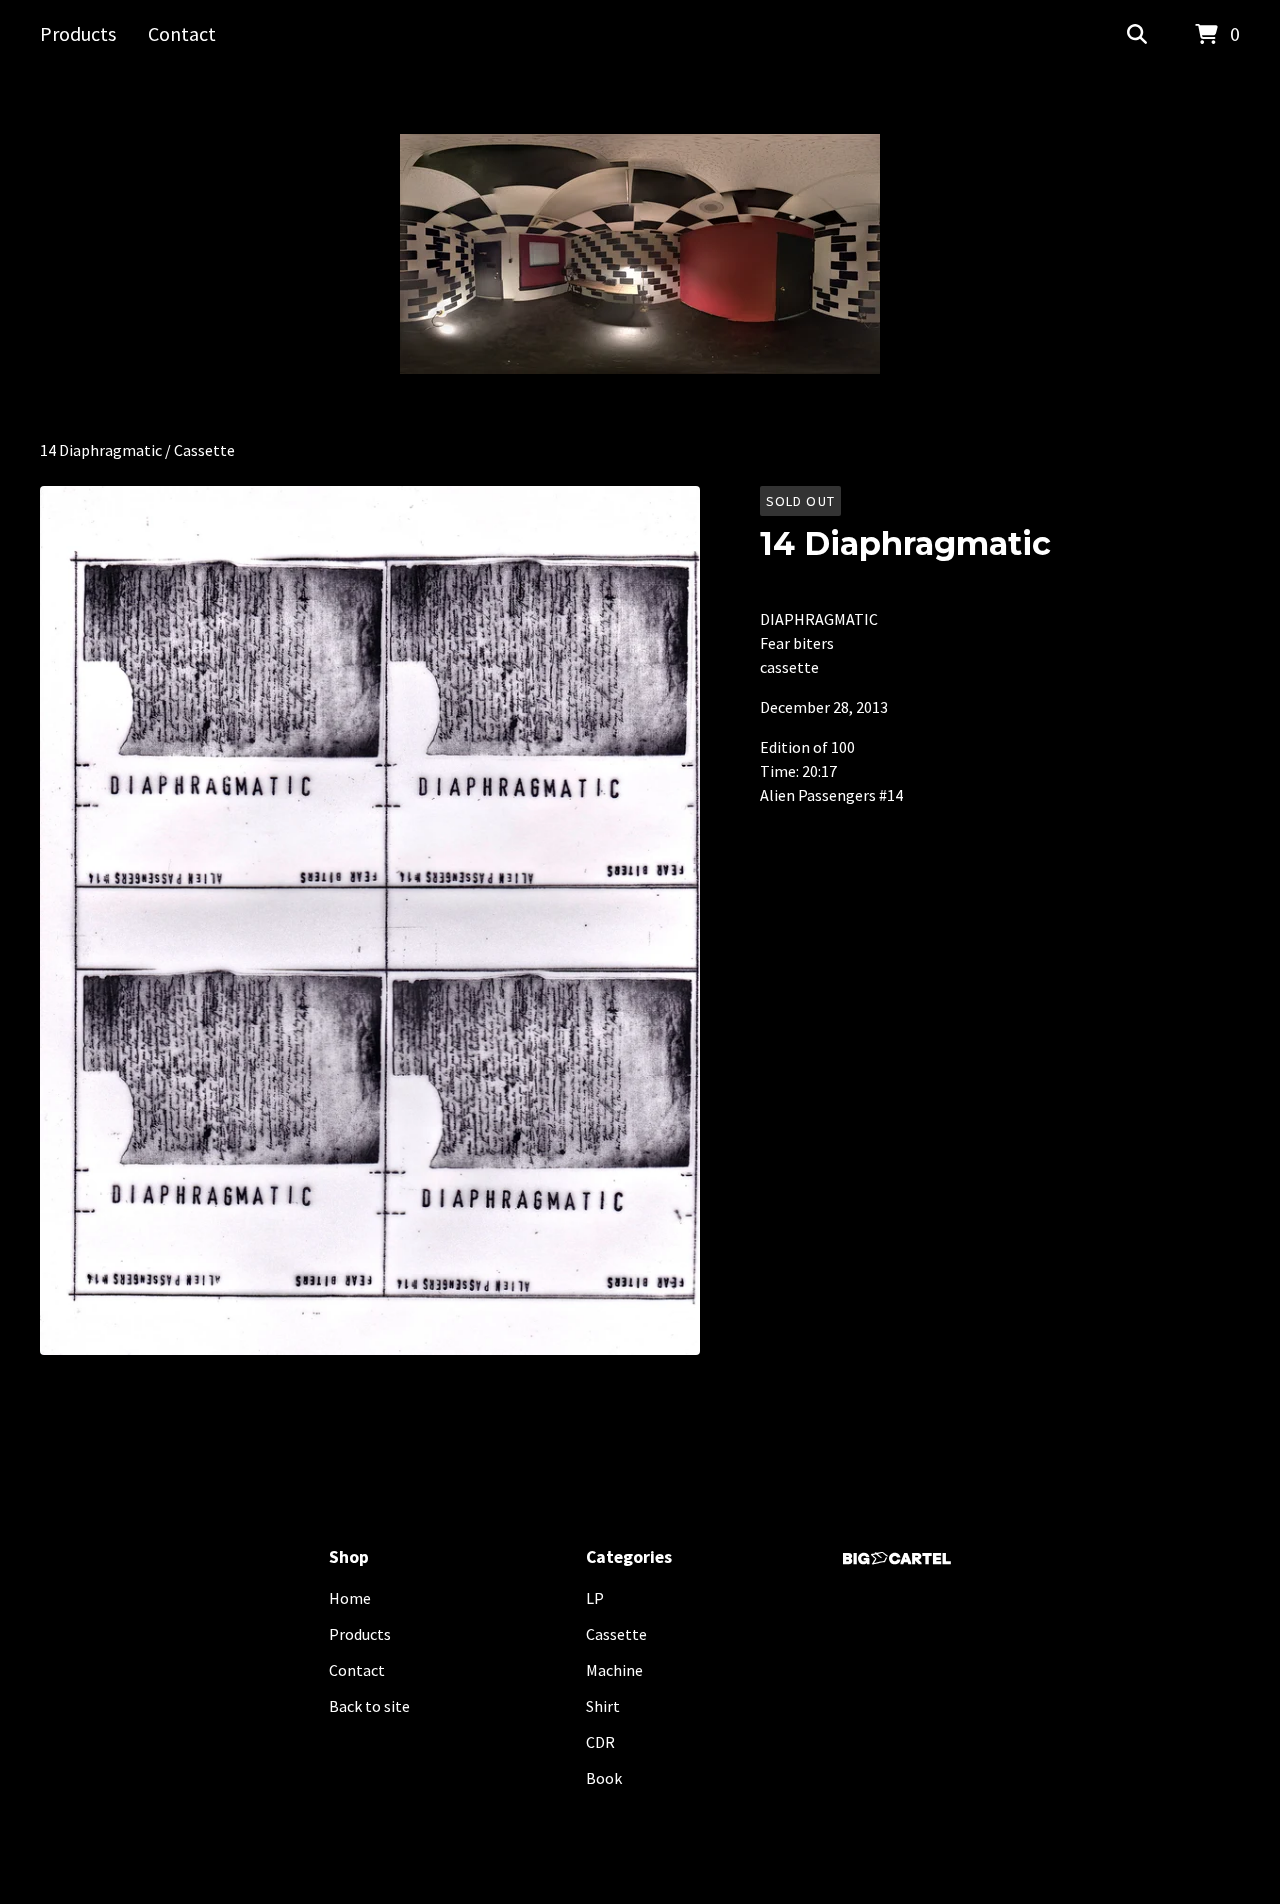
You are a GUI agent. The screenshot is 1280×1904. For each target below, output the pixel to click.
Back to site (369, 1706)
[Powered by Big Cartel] (897, 1558)
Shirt (603, 1706)
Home (350, 1598)
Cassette (204, 450)
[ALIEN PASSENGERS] (640, 254)
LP (595, 1598)
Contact (182, 33)
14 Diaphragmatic (101, 450)
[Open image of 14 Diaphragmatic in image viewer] (370, 920)
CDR (600, 1742)
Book (604, 1778)
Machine (614, 1670)
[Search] (1137, 35)
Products (78, 33)
